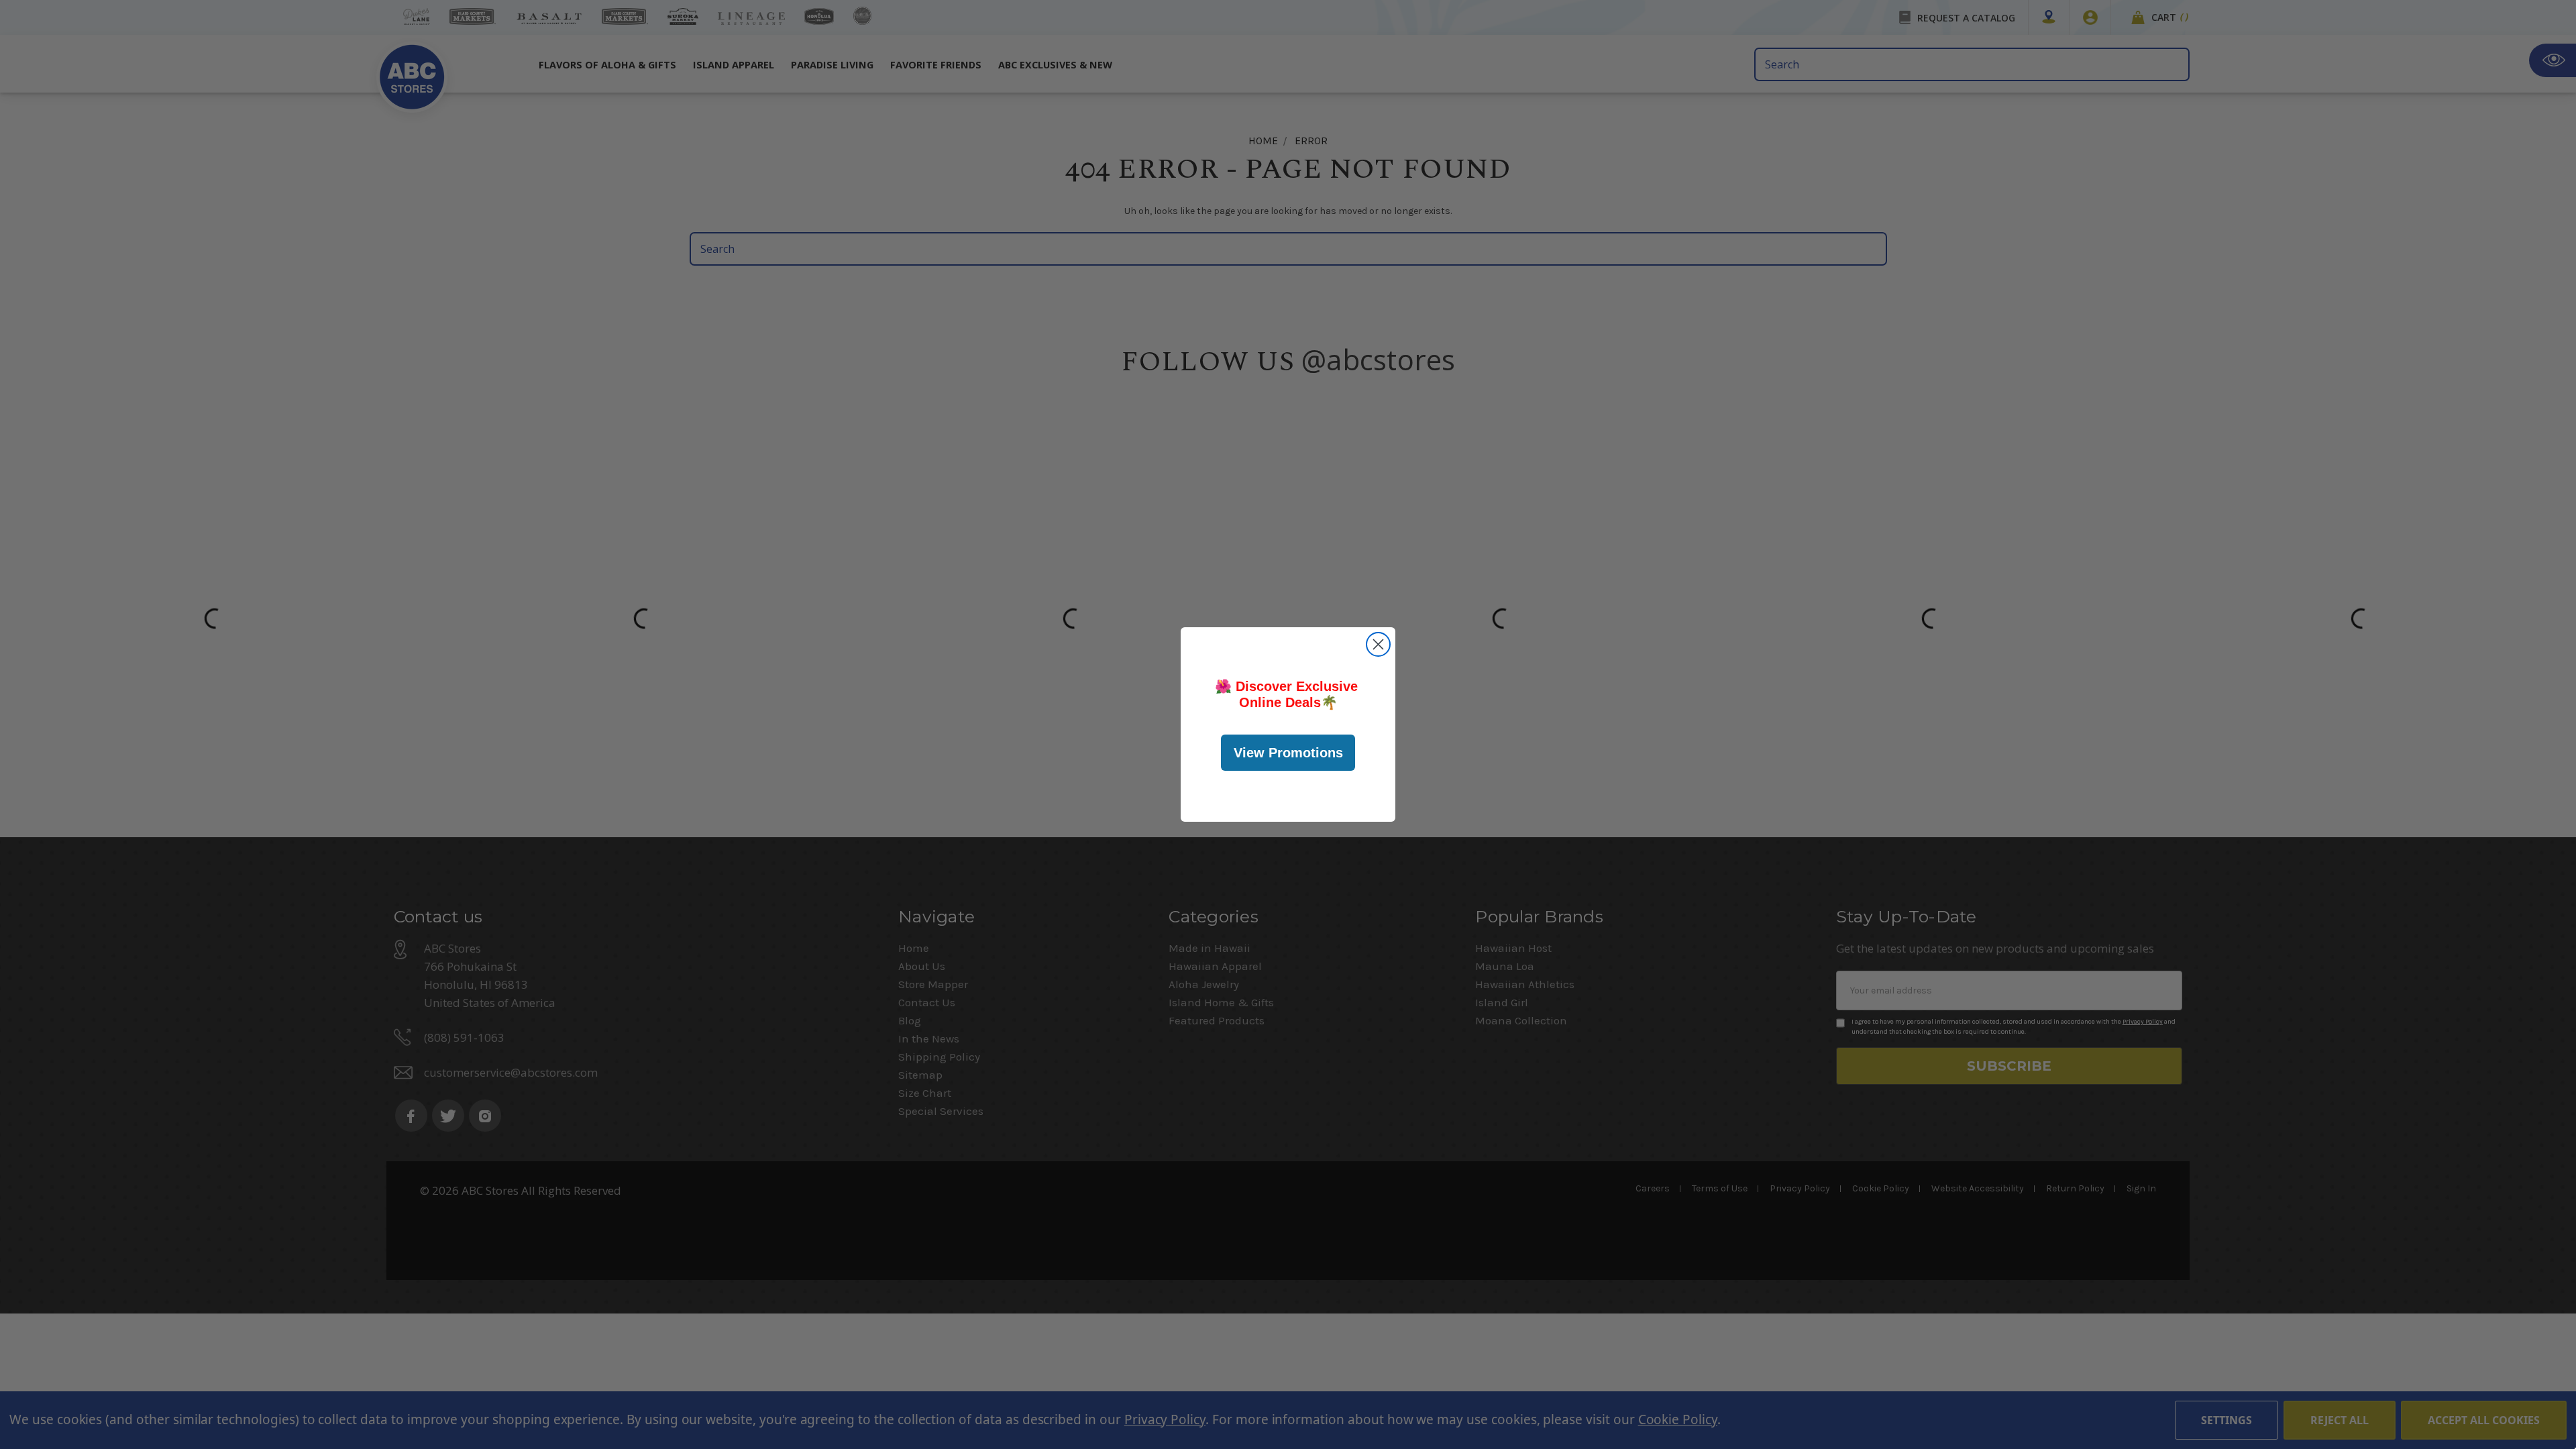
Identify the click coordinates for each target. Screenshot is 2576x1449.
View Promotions (1288, 753)
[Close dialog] (1378, 644)
